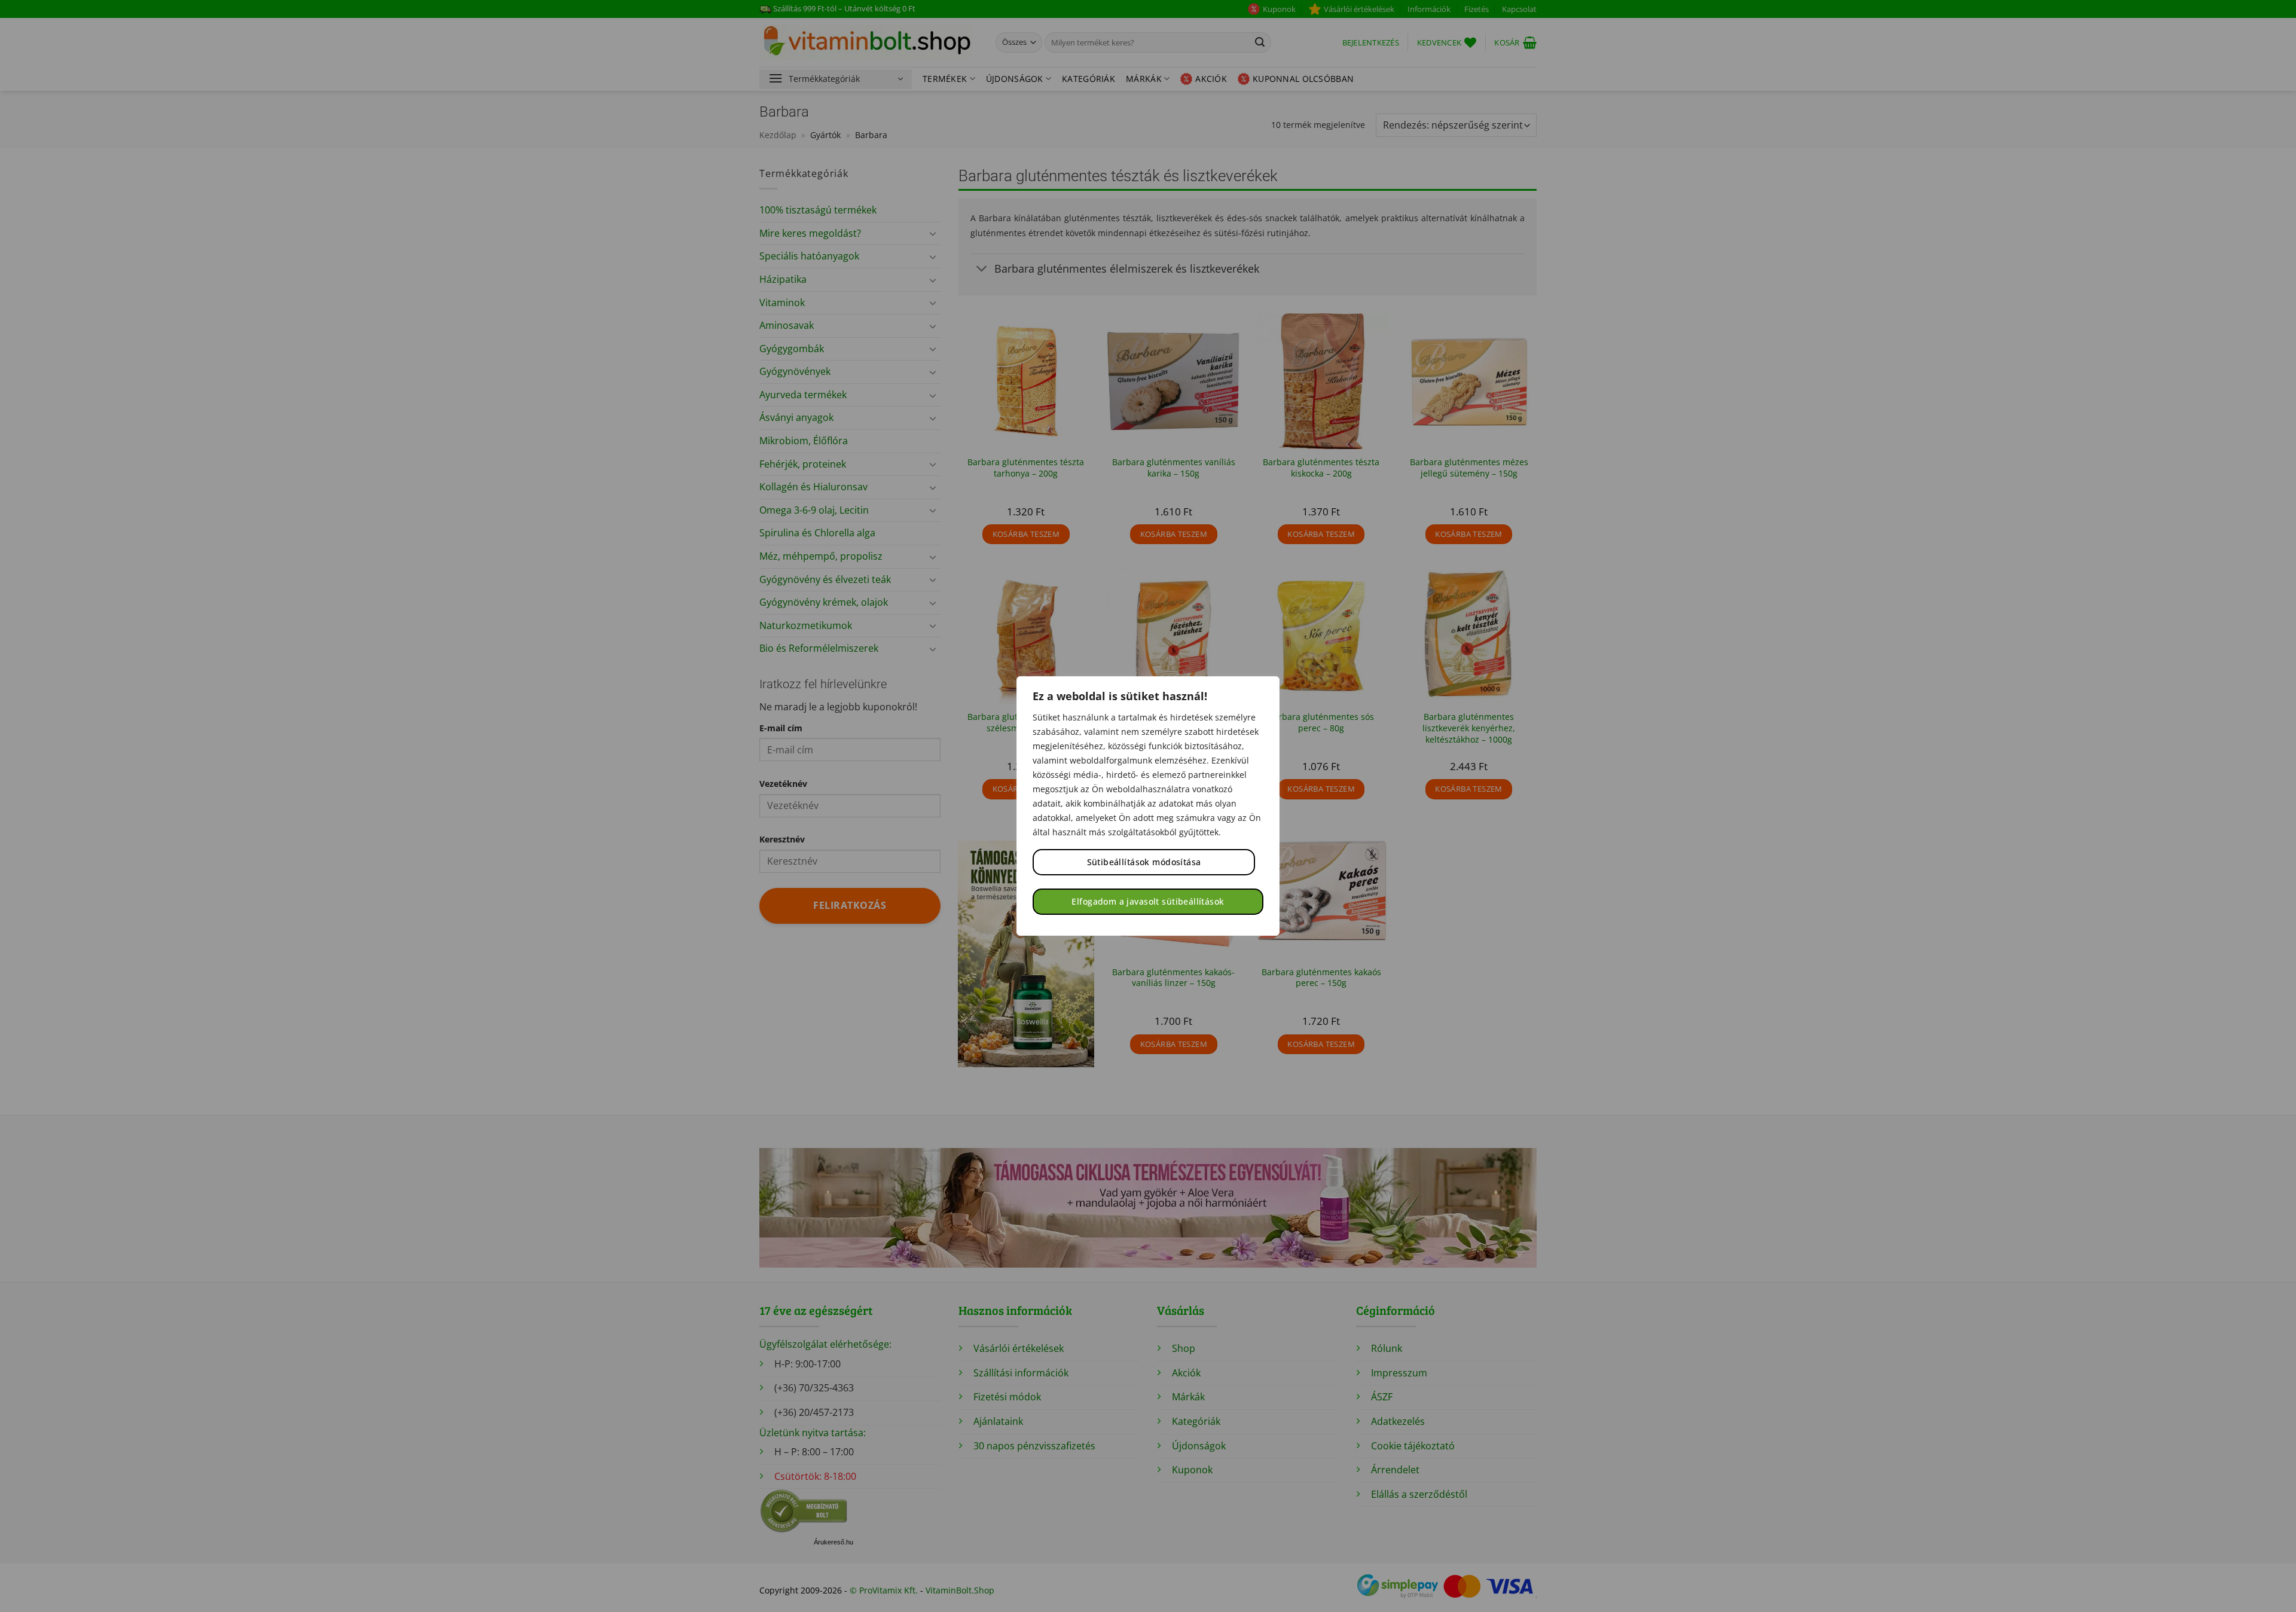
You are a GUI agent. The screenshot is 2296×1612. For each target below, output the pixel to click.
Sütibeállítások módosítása (1144, 862)
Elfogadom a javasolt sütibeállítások (1148, 901)
